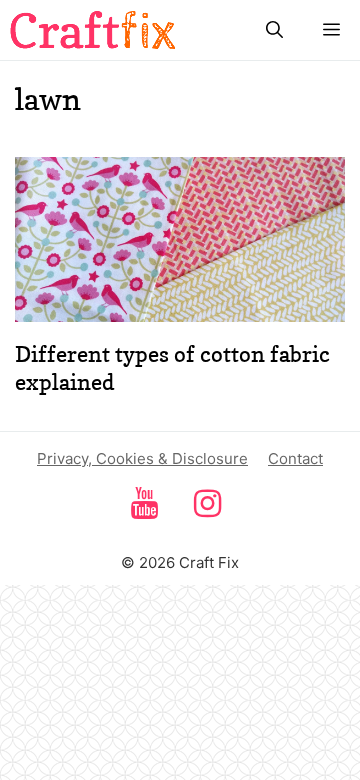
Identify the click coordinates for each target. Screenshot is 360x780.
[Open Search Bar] (274, 30)
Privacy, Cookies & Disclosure (142, 458)
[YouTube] (145, 504)
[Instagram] (207, 504)
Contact (295, 458)
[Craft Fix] (97, 30)
